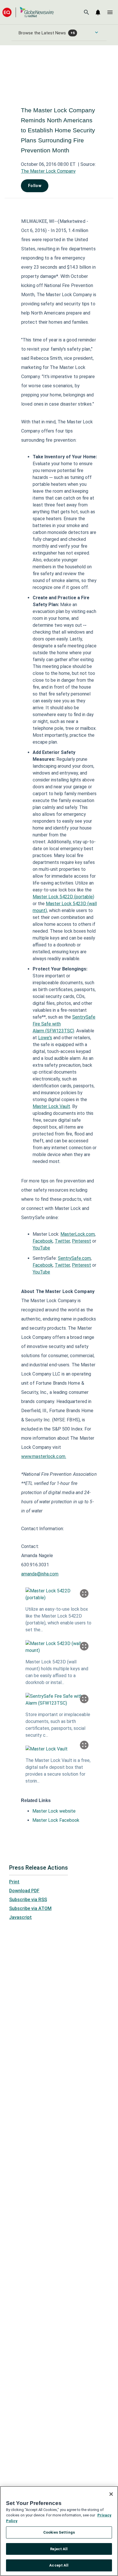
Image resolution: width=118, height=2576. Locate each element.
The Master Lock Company (48, 171)
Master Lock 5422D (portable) (63, 897)
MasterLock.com (78, 1234)
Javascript (20, 1917)
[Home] (28, 12)
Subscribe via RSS (28, 1900)
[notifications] (98, 12)
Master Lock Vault (51, 1106)
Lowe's (45, 1038)
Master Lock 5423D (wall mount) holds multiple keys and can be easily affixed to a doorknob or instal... (57, 1672)
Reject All (59, 2549)
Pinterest (81, 1241)
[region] (59, 2531)
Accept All (59, 2565)
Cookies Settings (59, 2532)
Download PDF (24, 1891)
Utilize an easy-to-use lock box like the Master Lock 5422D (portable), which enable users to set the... (58, 1619)
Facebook (43, 1241)
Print (14, 1882)
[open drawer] (110, 12)
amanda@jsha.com (40, 1574)
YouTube (41, 1248)
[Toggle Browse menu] (97, 32)
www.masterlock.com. (44, 1456)
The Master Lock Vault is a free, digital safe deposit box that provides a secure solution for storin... (58, 1771)
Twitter (62, 1241)
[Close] (111, 2494)
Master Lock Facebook (56, 1820)
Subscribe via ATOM (30, 1908)
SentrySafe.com (74, 1258)
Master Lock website (54, 1811)
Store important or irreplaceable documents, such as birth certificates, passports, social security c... (58, 1725)
